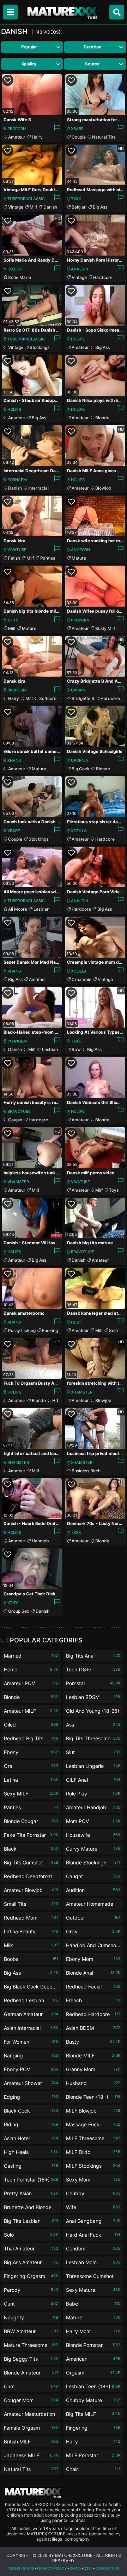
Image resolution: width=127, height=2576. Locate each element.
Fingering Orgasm (31, 2276)
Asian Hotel (31, 2138)
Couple (79, 137)
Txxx (76, 199)
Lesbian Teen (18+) (93, 2386)
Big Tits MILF (93, 2414)
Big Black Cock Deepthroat (31, 1988)
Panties (48, 558)
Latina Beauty (31, 1931)
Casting (31, 2166)
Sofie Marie (20, 277)
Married (31, 1656)
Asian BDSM (93, 2028)
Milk (31, 1945)
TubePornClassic (26, 199)
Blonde (102, 418)
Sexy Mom (93, 2180)
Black (31, 1849)
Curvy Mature (93, 1849)
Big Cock (81, 769)
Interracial (38, 488)
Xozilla (79, 831)
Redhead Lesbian (31, 2000)
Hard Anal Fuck (93, 2235)
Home (31, 1669)
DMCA (75, 2568)
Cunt (31, 2304)
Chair (93, 2469)
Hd (55, 1400)
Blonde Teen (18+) (93, 2097)
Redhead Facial (93, 1987)
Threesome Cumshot (93, 2277)
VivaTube (17, 550)
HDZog (14, 269)
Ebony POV (31, 2069)
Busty (93, 2042)
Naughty (31, 2317)
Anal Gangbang (93, 2221)
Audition (93, 1890)
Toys (114, 1190)
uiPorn (78, 690)
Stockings (40, 347)
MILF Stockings (93, 2166)
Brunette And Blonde (31, 2209)
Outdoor (93, 1918)
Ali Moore (18, 909)
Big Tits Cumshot (31, 1862)
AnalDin (80, 269)
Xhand (14, 760)
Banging (31, 2055)
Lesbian (41, 909)
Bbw (76, 1049)
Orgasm (93, 2373)
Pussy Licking (22, 1330)
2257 (88, 2568)
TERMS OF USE (21, 2568)
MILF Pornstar (93, 2455)
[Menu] (10, 12)
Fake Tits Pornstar (31, 1835)
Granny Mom (93, 2069)
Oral (31, 1766)
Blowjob (103, 488)
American (93, 2359)
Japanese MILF (31, 2455)
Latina (31, 1780)
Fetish (14, 558)
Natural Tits (104, 137)
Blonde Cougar (31, 1821)
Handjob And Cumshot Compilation (93, 1947)
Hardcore (103, 277)
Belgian (79, 207)
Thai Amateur (31, 2248)
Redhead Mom (31, 1918)
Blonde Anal (93, 1973)
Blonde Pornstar (93, 2345)
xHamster (18, 1182)
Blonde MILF (93, 2055)
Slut (93, 1752)
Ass (93, 1725)
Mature (79, 558)
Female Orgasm (31, 2428)
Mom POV (93, 1821)
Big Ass (100, 207)
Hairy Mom (93, 2331)
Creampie (81, 979)
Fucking (50, 1330)
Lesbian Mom (93, 2262)
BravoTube (19, 1111)
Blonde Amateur (31, 2373)
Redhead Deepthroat (31, 1878)
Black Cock (31, 2111)
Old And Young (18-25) (93, 1712)
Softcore (48, 698)
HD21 (76, 1322)
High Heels (31, 2152)
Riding (31, 2124)
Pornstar (93, 1683)
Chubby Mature (93, 2400)
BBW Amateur (31, 2331)
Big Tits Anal (93, 1656)
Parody (31, 2290)
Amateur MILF (31, 1711)
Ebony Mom (93, 1959)
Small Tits (31, 1904)
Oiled (31, 1725)
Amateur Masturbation (31, 2415)
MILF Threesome (93, 2138)
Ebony (31, 1752)
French (93, 2000)
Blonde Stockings (93, 1862)
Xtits (13, 620)
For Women (31, 2042)
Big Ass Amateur (31, 2262)
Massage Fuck (93, 2124)
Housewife (93, 1835)
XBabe (77, 129)
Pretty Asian (31, 2193)
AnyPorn (80, 550)
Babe (93, 2304)
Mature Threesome (31, 2345)
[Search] (117, 12)
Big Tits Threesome (93, 1738)
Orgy (93, 1931)
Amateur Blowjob (31, 1890)
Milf (33, 207)
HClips (78, 339)
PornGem (17, 480)
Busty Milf (105, 628)
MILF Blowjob (93, 2111)
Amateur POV (31, 1683)
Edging (31, 2097)
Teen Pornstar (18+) (31, 2180)
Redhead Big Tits (31, 1738)
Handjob (40, 1541)
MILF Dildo (93, 2152)
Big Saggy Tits (31, 2359)
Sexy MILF (31, 1794)
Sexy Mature (93, 2290)
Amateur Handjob (93, 1807)
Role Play (93, 1794)
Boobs (31, 1959)
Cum (31, 2386)
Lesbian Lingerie (93, 1766)
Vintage (16, 207)
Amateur (17, 137)
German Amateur (31, 2014)
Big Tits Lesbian (31, 2221)
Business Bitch (86, 1471)
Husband (93, 2083)
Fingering (93, 2428)
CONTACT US (107, 2568)
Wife (93, 2207)
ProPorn (17, 129)
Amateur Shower (31, 2083)
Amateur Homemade (93, 1905)
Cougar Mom (31, 2400)
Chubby (93, 2193)
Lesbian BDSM (93, 1697)
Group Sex (19, 1611)
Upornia (80, 760)
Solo (113, 1330)
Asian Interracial (31, 2028)
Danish (50, 207)
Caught (93, 1876)
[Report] (57, 129)
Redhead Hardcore (93, 2014)
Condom (93, 2248)
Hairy (37, 137)
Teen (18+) (93, 1669)
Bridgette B (83, 698)
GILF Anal (93, 1780)
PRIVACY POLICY (52, 2568)
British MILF (31, 2441)
